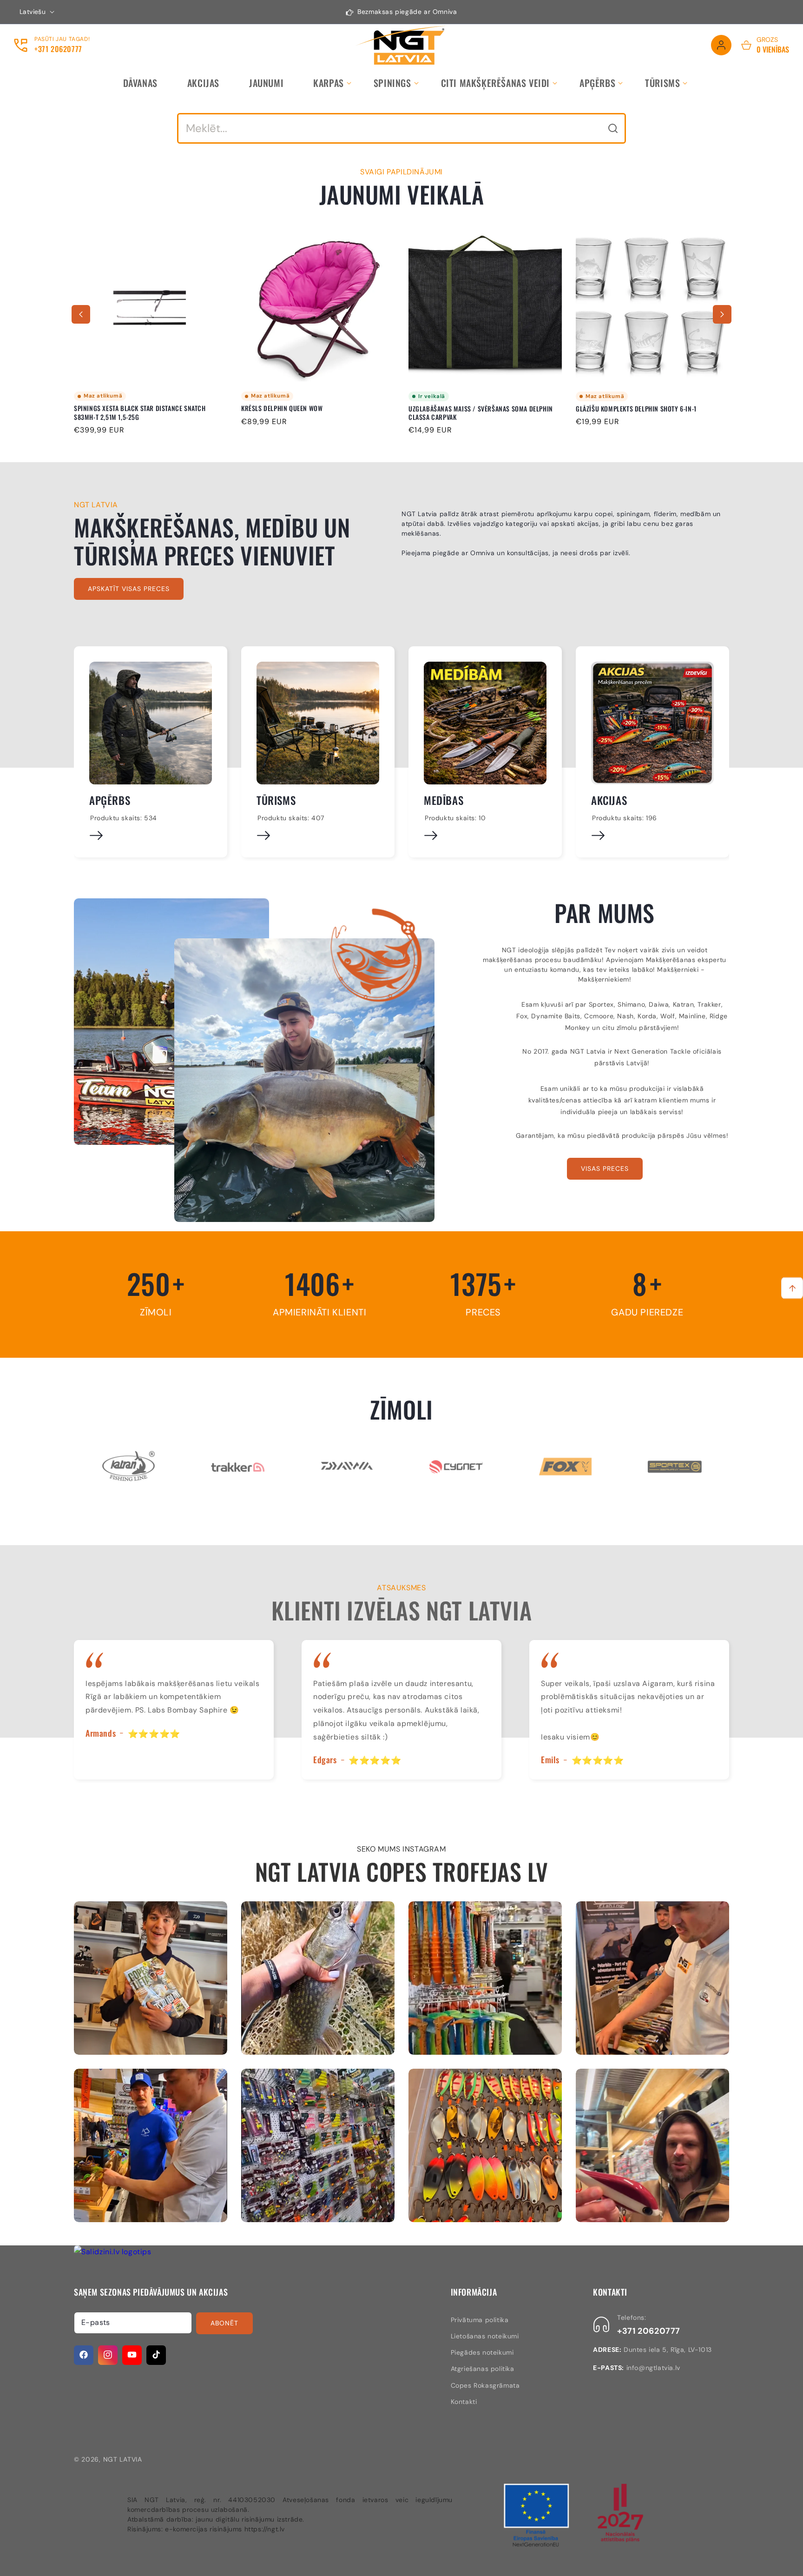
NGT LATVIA (123, 2459)
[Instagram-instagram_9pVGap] (151, 1978)
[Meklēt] (613, 128)
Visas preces (605, 1168)
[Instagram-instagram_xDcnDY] (318, 1978)
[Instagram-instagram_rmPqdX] (652, 1978)
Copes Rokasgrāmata (485, 2385)
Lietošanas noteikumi (485, 2336)
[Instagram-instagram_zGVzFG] (151, 2145)
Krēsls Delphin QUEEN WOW (115, 409)
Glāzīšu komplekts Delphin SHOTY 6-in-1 (469, 409)
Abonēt (224, 2323)
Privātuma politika (480, 2319)
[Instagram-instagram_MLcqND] (485, 2145)
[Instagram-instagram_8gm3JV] (485, 1978)
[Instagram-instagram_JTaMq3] (318, 2145)
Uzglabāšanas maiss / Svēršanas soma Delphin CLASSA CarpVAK (313, 413)
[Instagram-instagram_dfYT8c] (652, 2145)
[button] (329, 83)
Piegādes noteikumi (482, 2352)
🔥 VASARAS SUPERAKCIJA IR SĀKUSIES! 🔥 (637, 409)
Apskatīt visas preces (129, 589)
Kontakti (464, 2401)
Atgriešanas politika (483, 2369)
